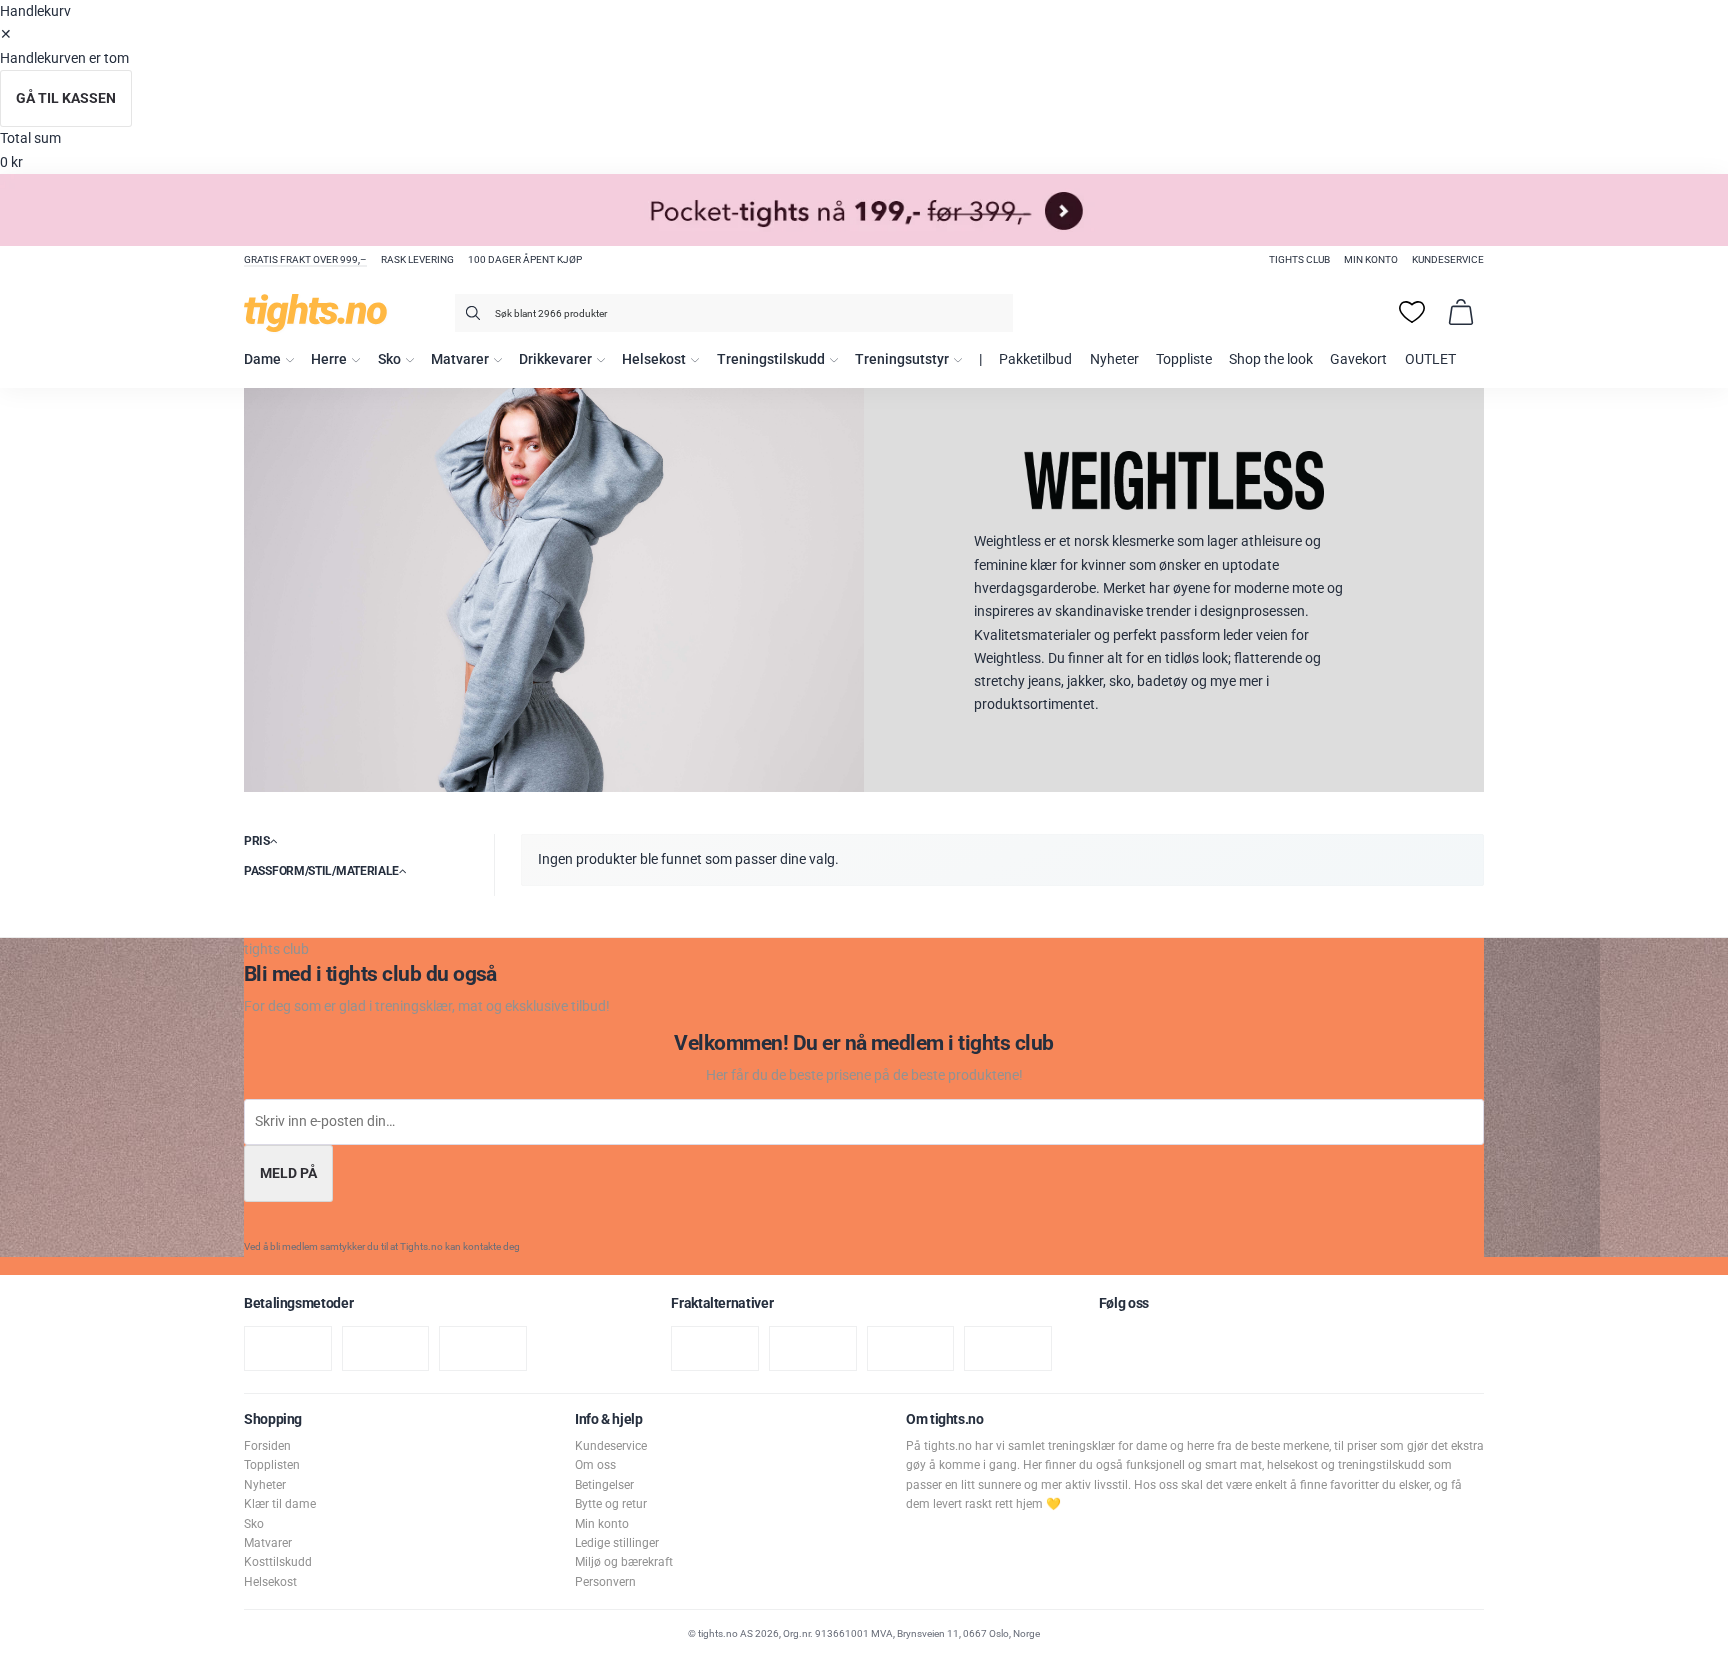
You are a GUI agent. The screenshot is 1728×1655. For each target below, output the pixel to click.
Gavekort (1358, 359)
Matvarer (460, 359)
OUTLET (1430, 359)
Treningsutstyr (902, 359)
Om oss (595, 1465)
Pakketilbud (1035, 359)
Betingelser (604, 1485)
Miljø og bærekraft (624, 1562)
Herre (329, 359)
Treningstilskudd (771, 359)
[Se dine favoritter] (1412, 312)
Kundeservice (1448, 259)
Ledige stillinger (617, 1543)
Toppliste (1184, 359)
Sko (389, 359)
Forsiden (267, 1446)
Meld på (288, 1173)
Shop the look (1271, 359)
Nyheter (1114, 359)
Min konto (1371, 259)
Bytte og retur (611, 1504)
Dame (262, 359)
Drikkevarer (555, 359)
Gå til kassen (66, 98)
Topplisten (272, 1465)
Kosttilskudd (278, 1562)
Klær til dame (280, 1504)
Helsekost (654, 359)
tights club (1299, 259)
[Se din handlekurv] (1461, 312)
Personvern (605, 1582)
